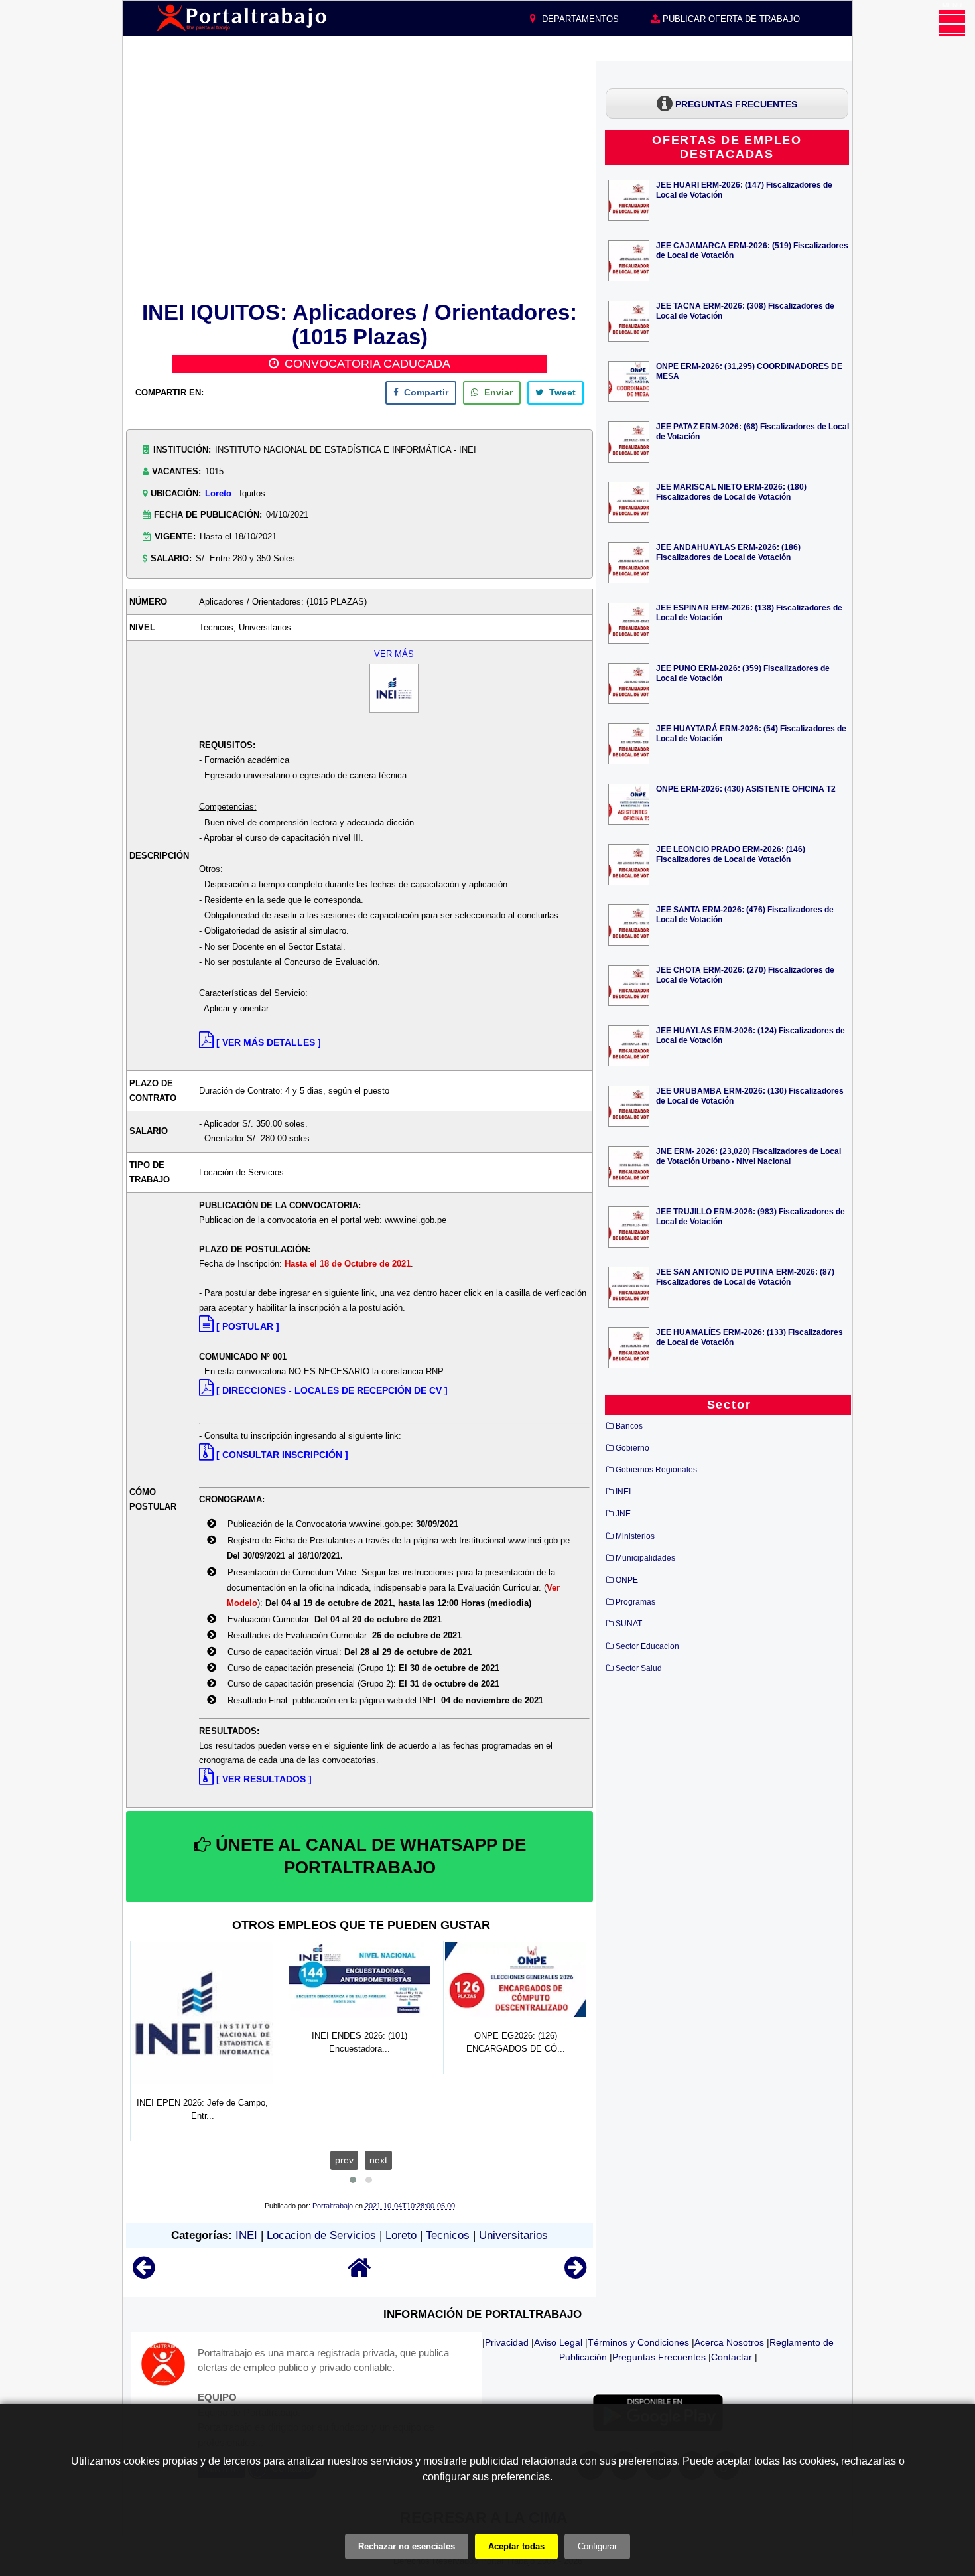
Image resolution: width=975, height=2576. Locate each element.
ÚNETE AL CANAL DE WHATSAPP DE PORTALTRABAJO (368, 1856)
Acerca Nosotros (729, 2342)
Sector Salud (639, 1668)
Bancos (629, 1426)
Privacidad (507, 2342)
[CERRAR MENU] (952, 23)
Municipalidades (645, 1558)
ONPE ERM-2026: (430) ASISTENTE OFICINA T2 (746, 789)
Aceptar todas (516, 2546)
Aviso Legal (558, 2342)
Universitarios (513, 2235)
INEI (246, 2235)
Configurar (597, 2546)
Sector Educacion (647, 1646)
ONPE (627, 1580)
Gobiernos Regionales (656, 1470)
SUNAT (629, 1624)
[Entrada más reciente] (144, 2274)
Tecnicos (448, 2235)
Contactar (732, 2357)
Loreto (218, 493)
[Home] (359, 2274)
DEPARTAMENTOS (579, 19)
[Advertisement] (359, 179)
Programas (635, 1602)
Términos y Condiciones (638, 2342)
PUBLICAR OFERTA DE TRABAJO (730, 19)
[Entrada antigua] (575, 2274)
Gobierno (632, 1448)
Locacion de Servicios (321, 2235)
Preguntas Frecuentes (659, 2357)
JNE (623, 1514)
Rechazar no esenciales (407, 2546)
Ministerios (635, 1536)
